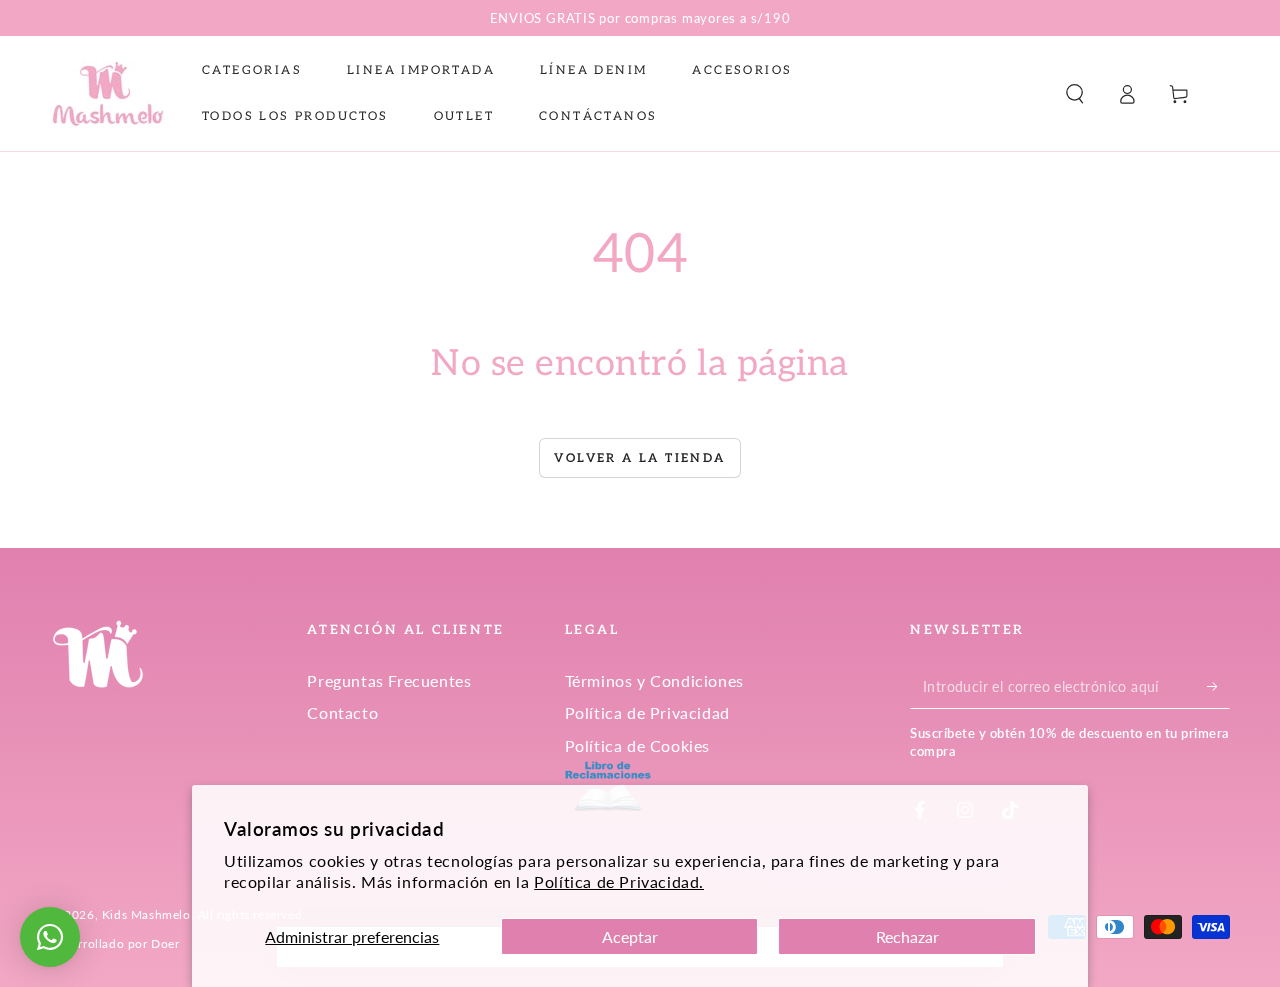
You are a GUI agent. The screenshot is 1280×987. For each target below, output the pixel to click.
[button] (1075, 94)
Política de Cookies (637, 745)
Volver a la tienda (639, 458)
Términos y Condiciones (654, 680)
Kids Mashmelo (146, 914)
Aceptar (630, 936)
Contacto (342, 712)
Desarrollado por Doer (115, 943)
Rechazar (907, 936)
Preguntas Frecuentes (389, 680)
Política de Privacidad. (619, 881)
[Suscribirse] (1218, 686)
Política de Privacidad (647, 712)
